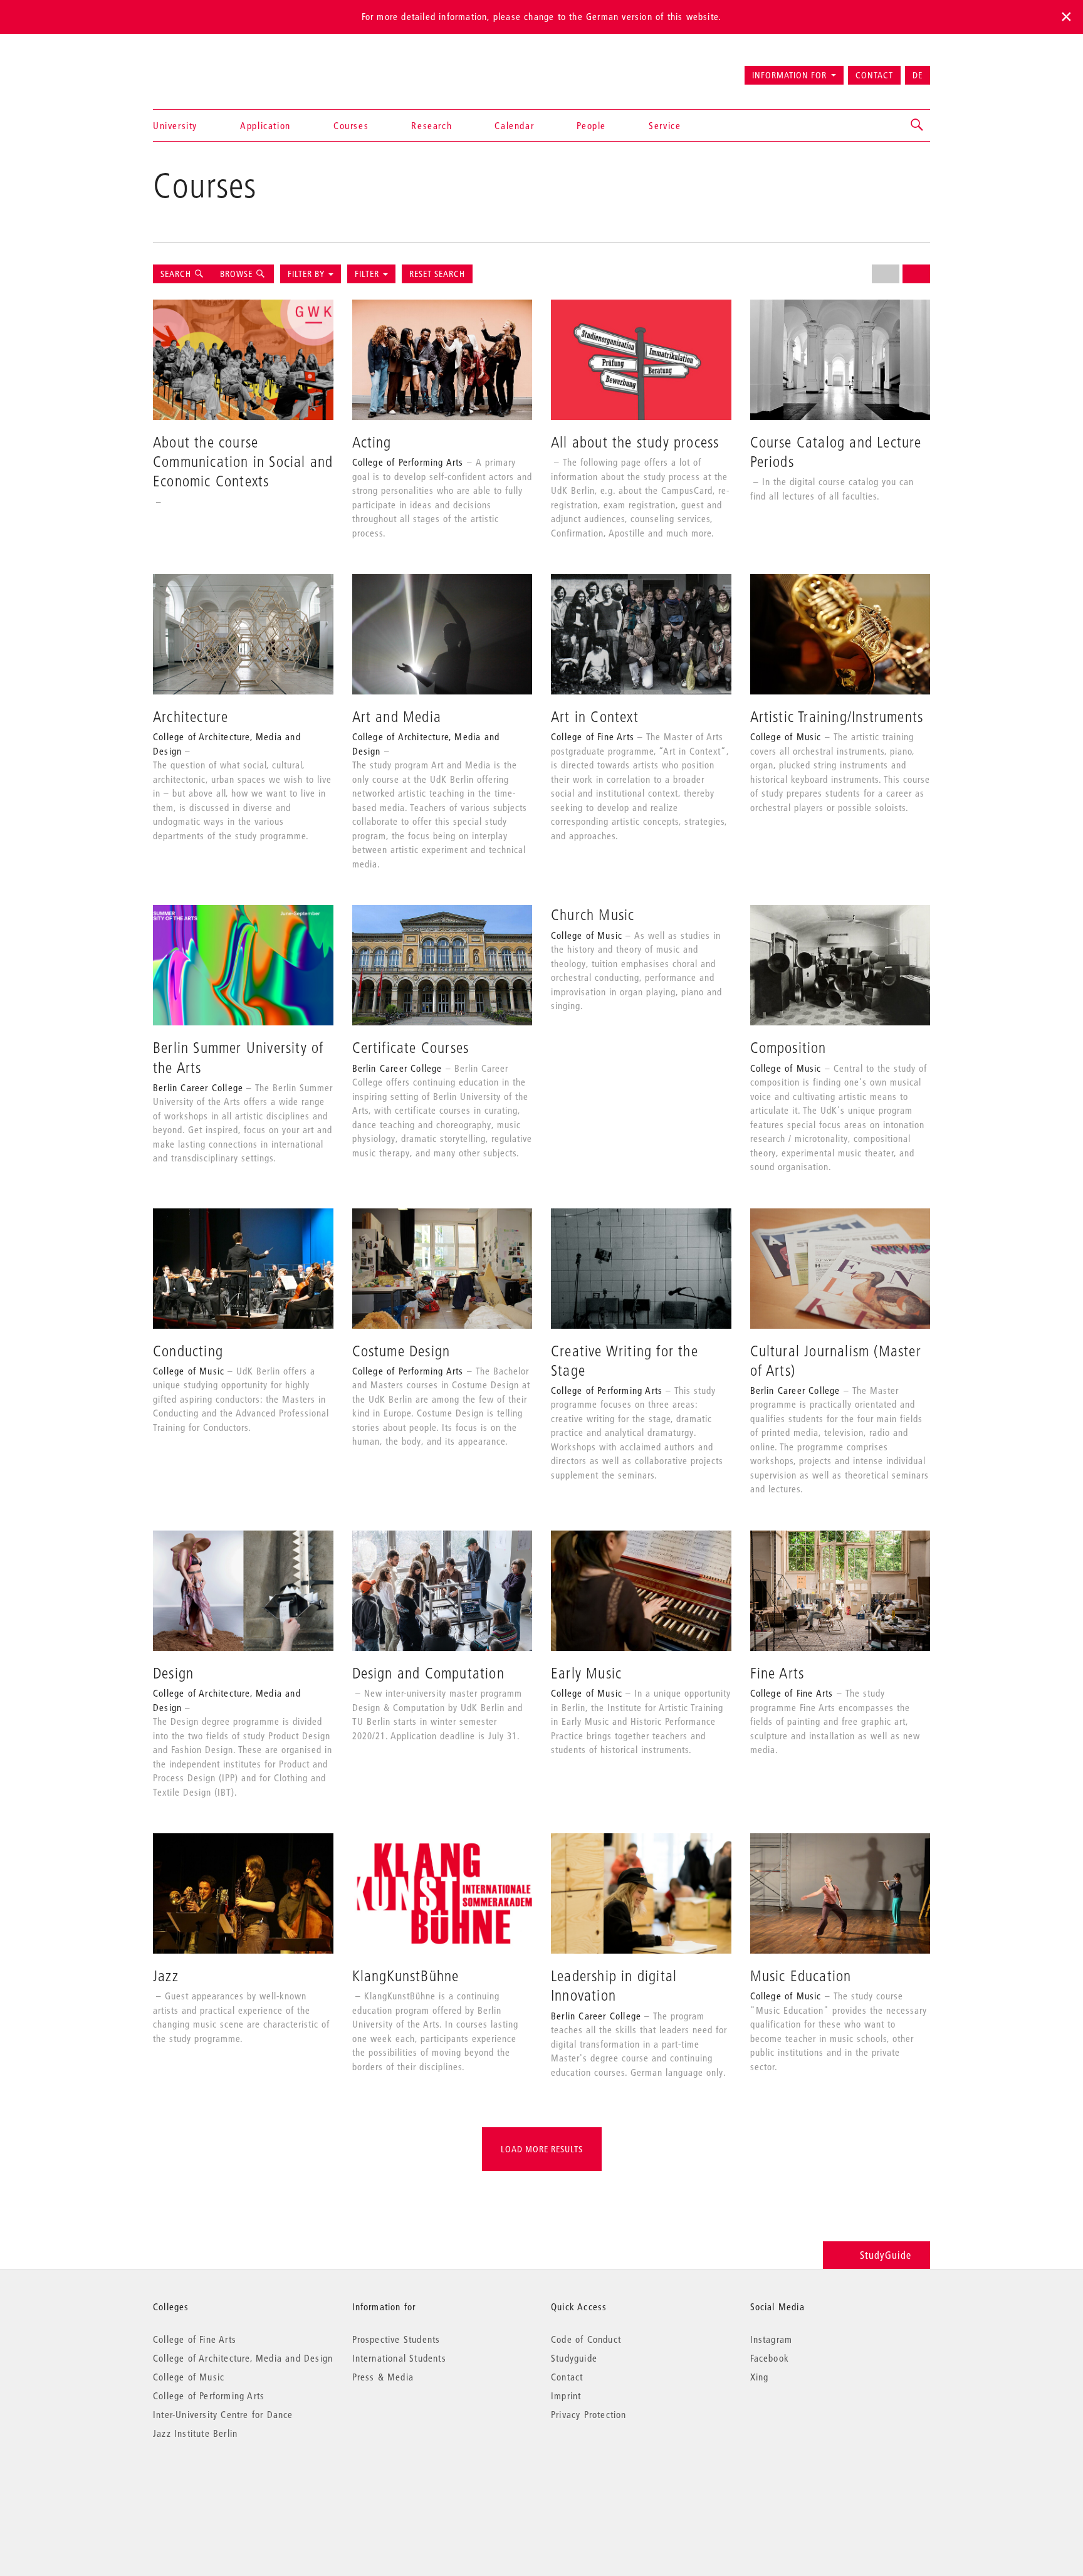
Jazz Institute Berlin (195, 2433)
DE (918, 75)
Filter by (306, 274)
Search (177, 274)
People (591, 125)
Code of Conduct (586, 2339)
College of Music (189, 2377)
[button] (918, 125)
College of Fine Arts (195, 2339)
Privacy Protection (589, 2414)
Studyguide (574, 2358)
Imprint (566, 2395)
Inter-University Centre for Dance (223, 2414)
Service (665, 125)
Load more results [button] (542, 2149)
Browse (236, 274)
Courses (351, 125)
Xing (760, 2377)
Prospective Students (396, 2339)
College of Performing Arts (209, 2395)
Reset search (437, 274)
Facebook (770, 2358)
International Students (399, 2358)
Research (432, 125)
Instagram (772, 2339)
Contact (874, 75)
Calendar (514, 125)
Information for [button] (789, 75)
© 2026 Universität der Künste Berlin (218, 2486)
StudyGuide (886, 2255)
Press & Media (383, 2377)
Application (265, 125)
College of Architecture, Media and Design (243, 2358)
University (175, 125)
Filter (368, 274)
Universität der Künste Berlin (202, 70)
